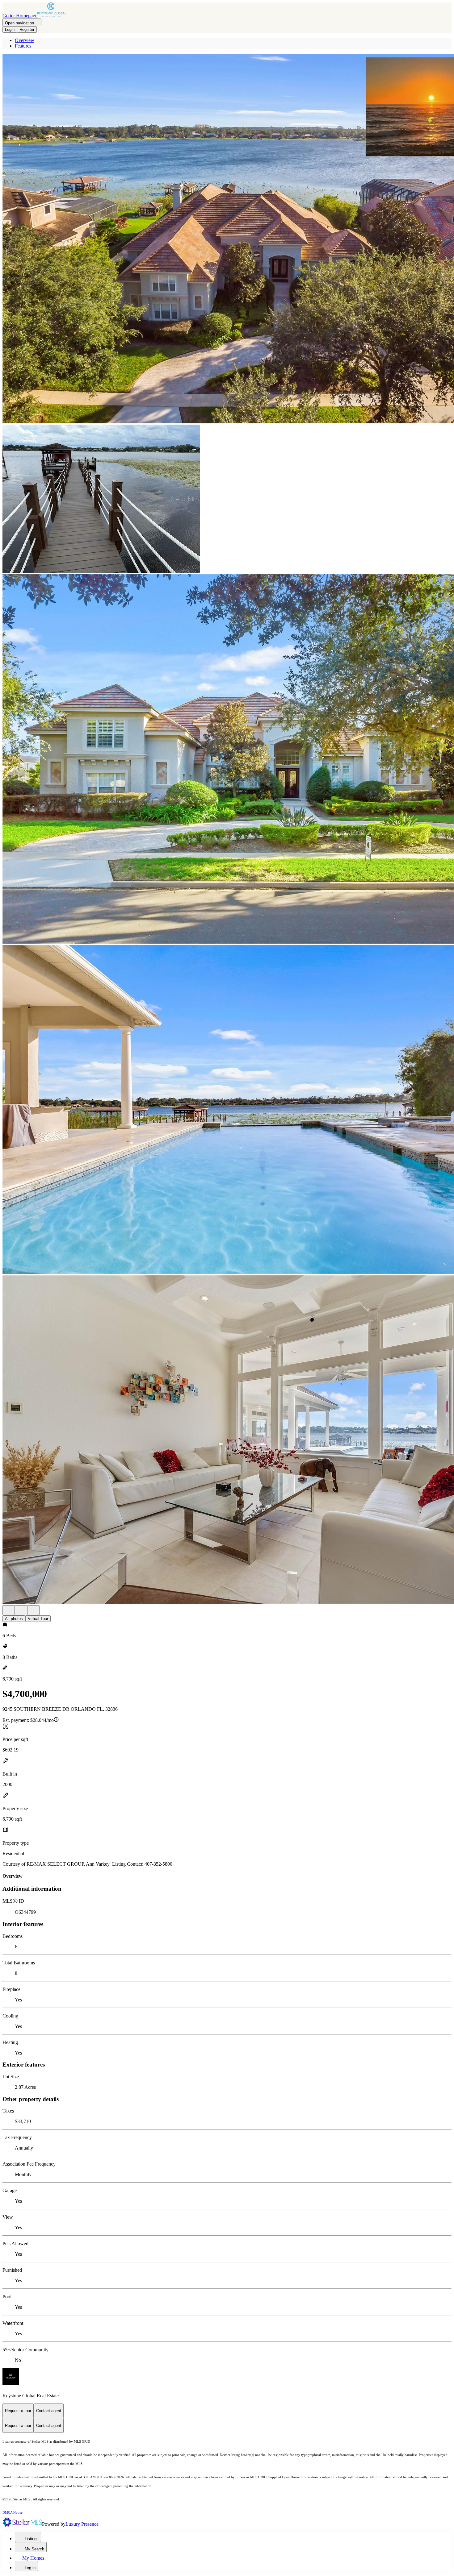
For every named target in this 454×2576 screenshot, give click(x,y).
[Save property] (21, 1610)
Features (23, 46)
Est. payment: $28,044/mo (28, 1720)
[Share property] (33, 1610)
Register (27, 29)
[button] (227, 239)
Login (10, 29)
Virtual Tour (38, 1619)
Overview (25, 40)
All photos (14, 1619)
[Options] (9, 1610)
